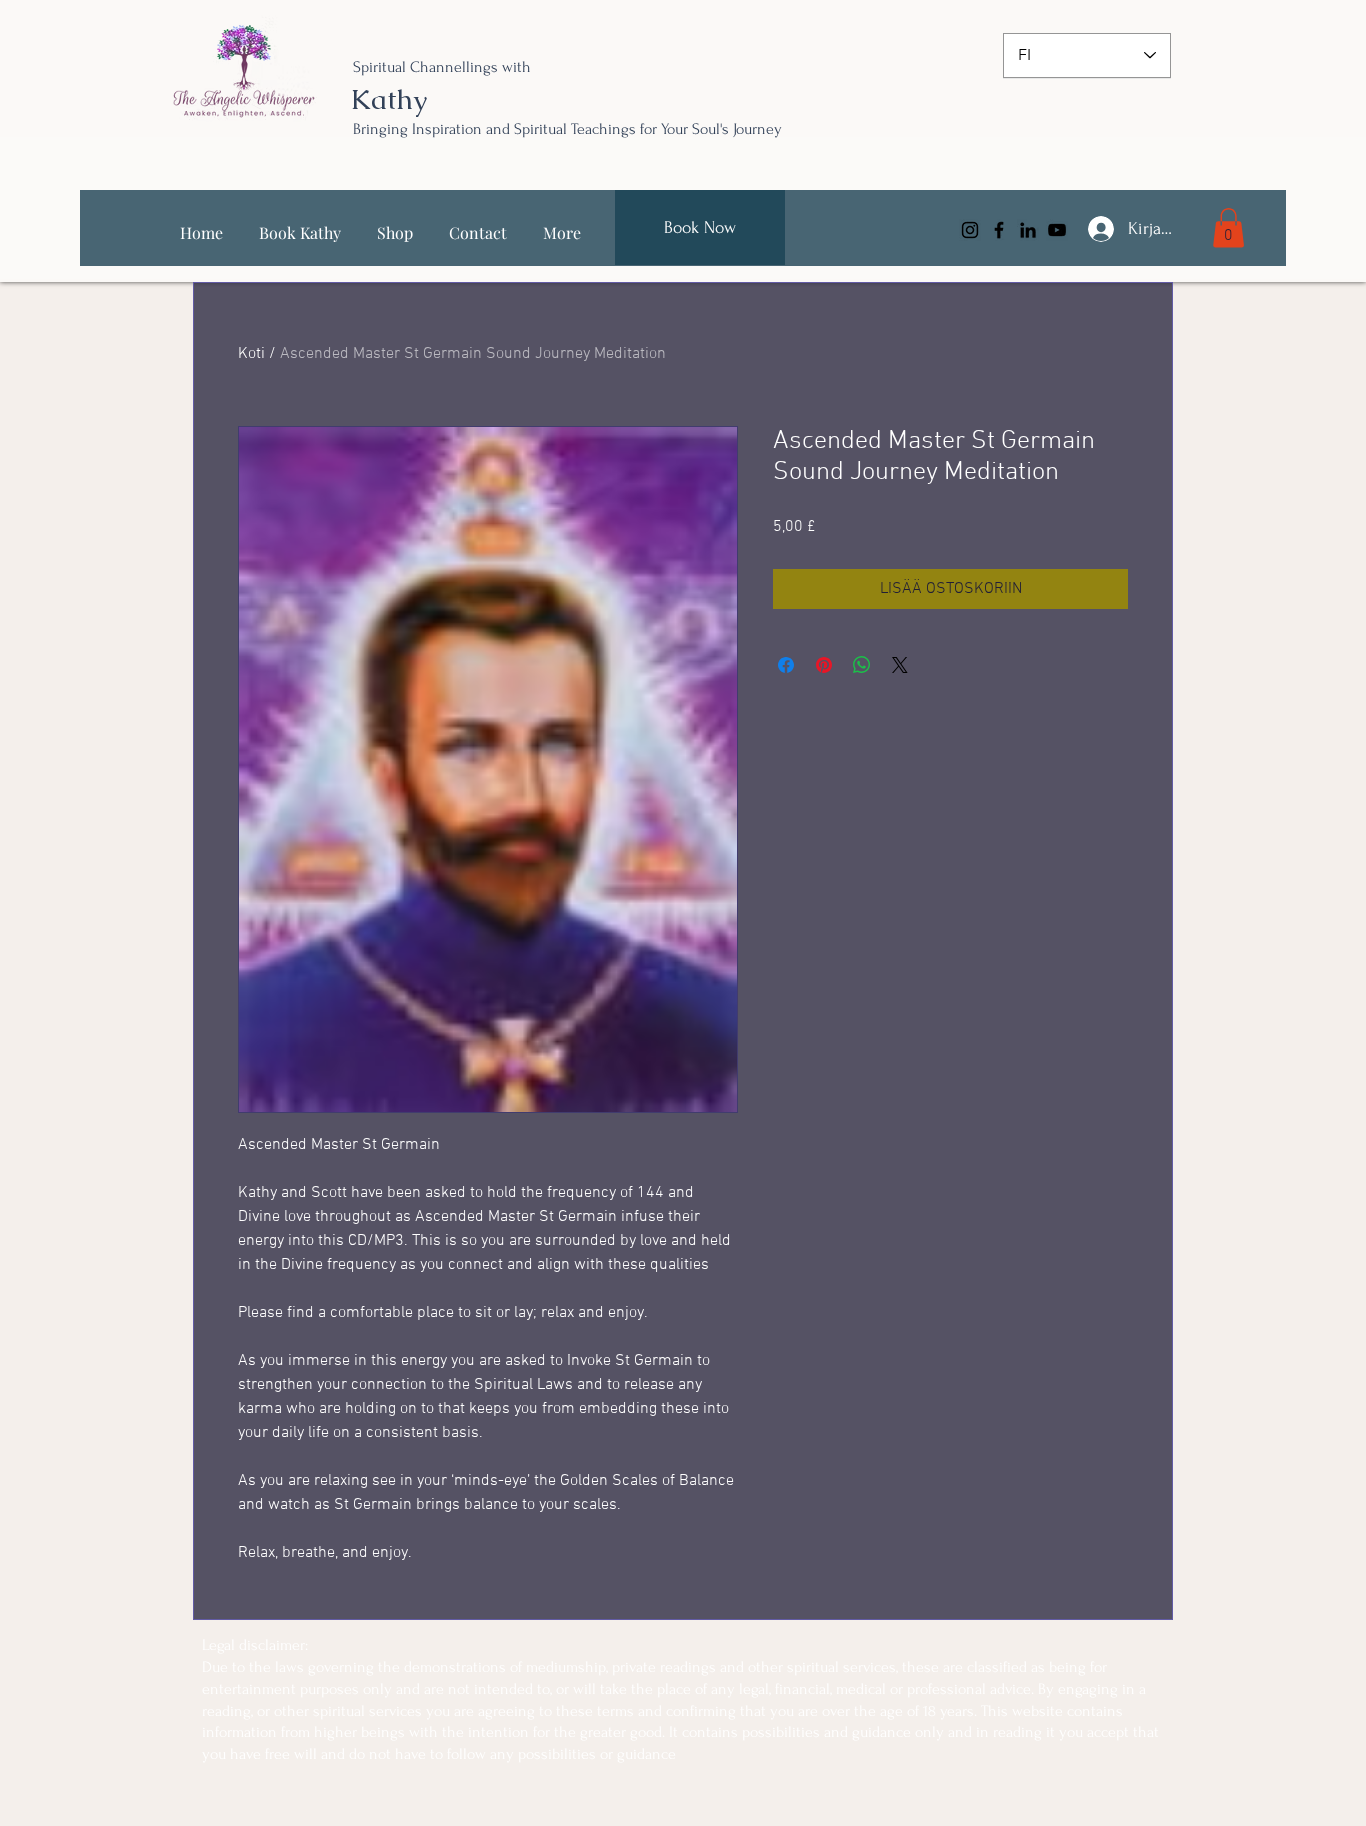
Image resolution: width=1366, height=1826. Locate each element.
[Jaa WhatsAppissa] (862, 665)
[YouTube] (1057, 230)
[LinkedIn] (1028, 230)
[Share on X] (900, 665)
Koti (251, 354)
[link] (1228, 227)
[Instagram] (970, 230)
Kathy (389, 99)
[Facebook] (999, 230)
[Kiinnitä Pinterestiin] (824, 665)
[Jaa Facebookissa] (786, 665)
